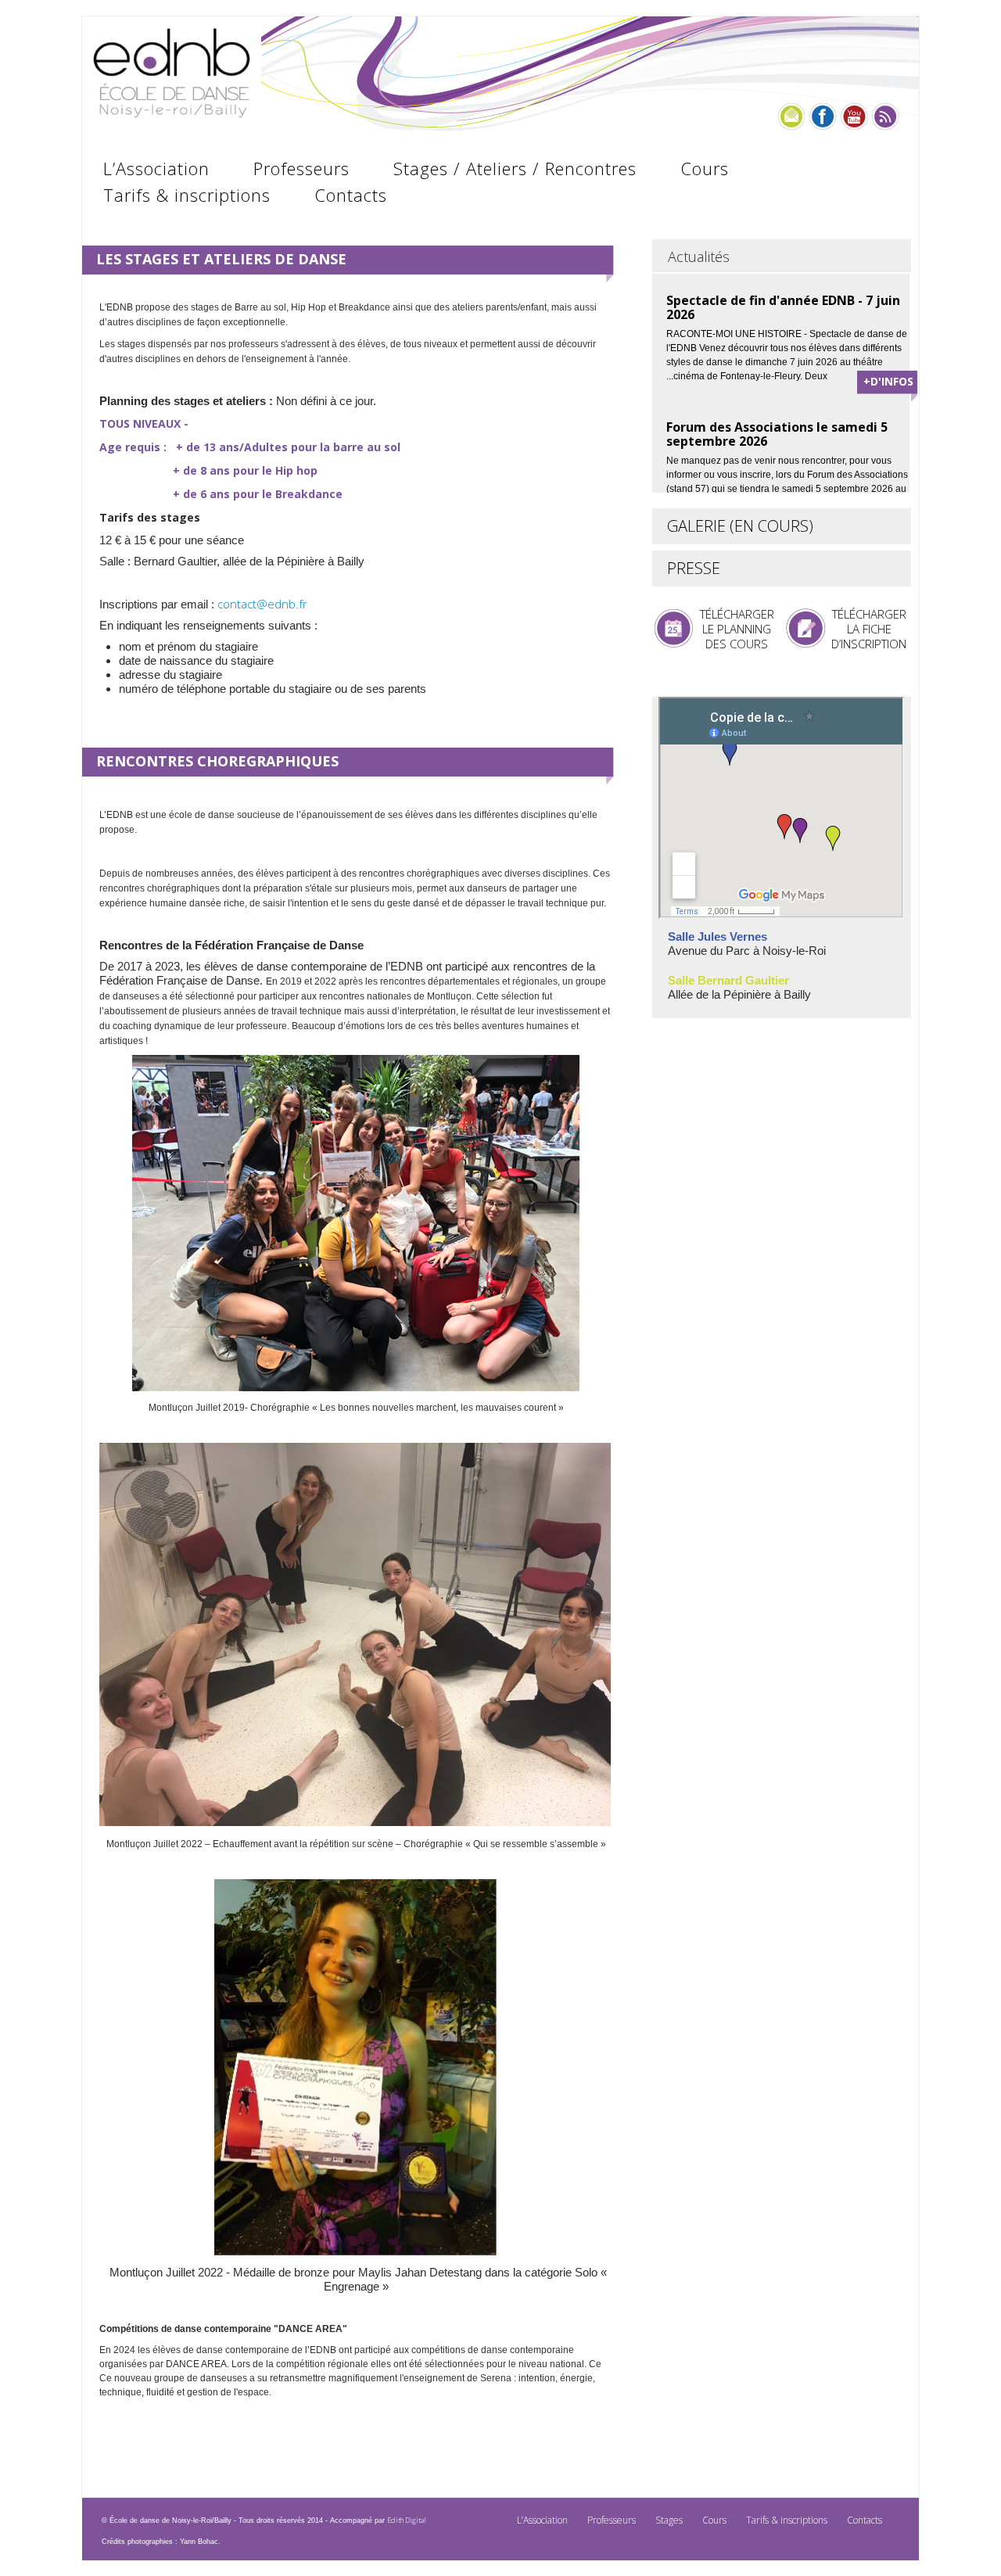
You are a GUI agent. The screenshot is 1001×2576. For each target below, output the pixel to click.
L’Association (156, 168)
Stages (669, 2520)
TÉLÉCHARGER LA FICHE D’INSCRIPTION (869, 629)
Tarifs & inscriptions (187, 195)
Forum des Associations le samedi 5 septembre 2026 (777, 434)
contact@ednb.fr (264, 604)
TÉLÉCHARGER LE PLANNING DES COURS (737, 629)
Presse (694, 568)
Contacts (351, 195)
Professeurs (301, 168)
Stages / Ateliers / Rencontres (515, 168)
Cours (705, 168)
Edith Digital (407, 2520)
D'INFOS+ (888, 381)
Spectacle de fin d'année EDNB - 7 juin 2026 (783, 307)
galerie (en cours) (740, 526)
